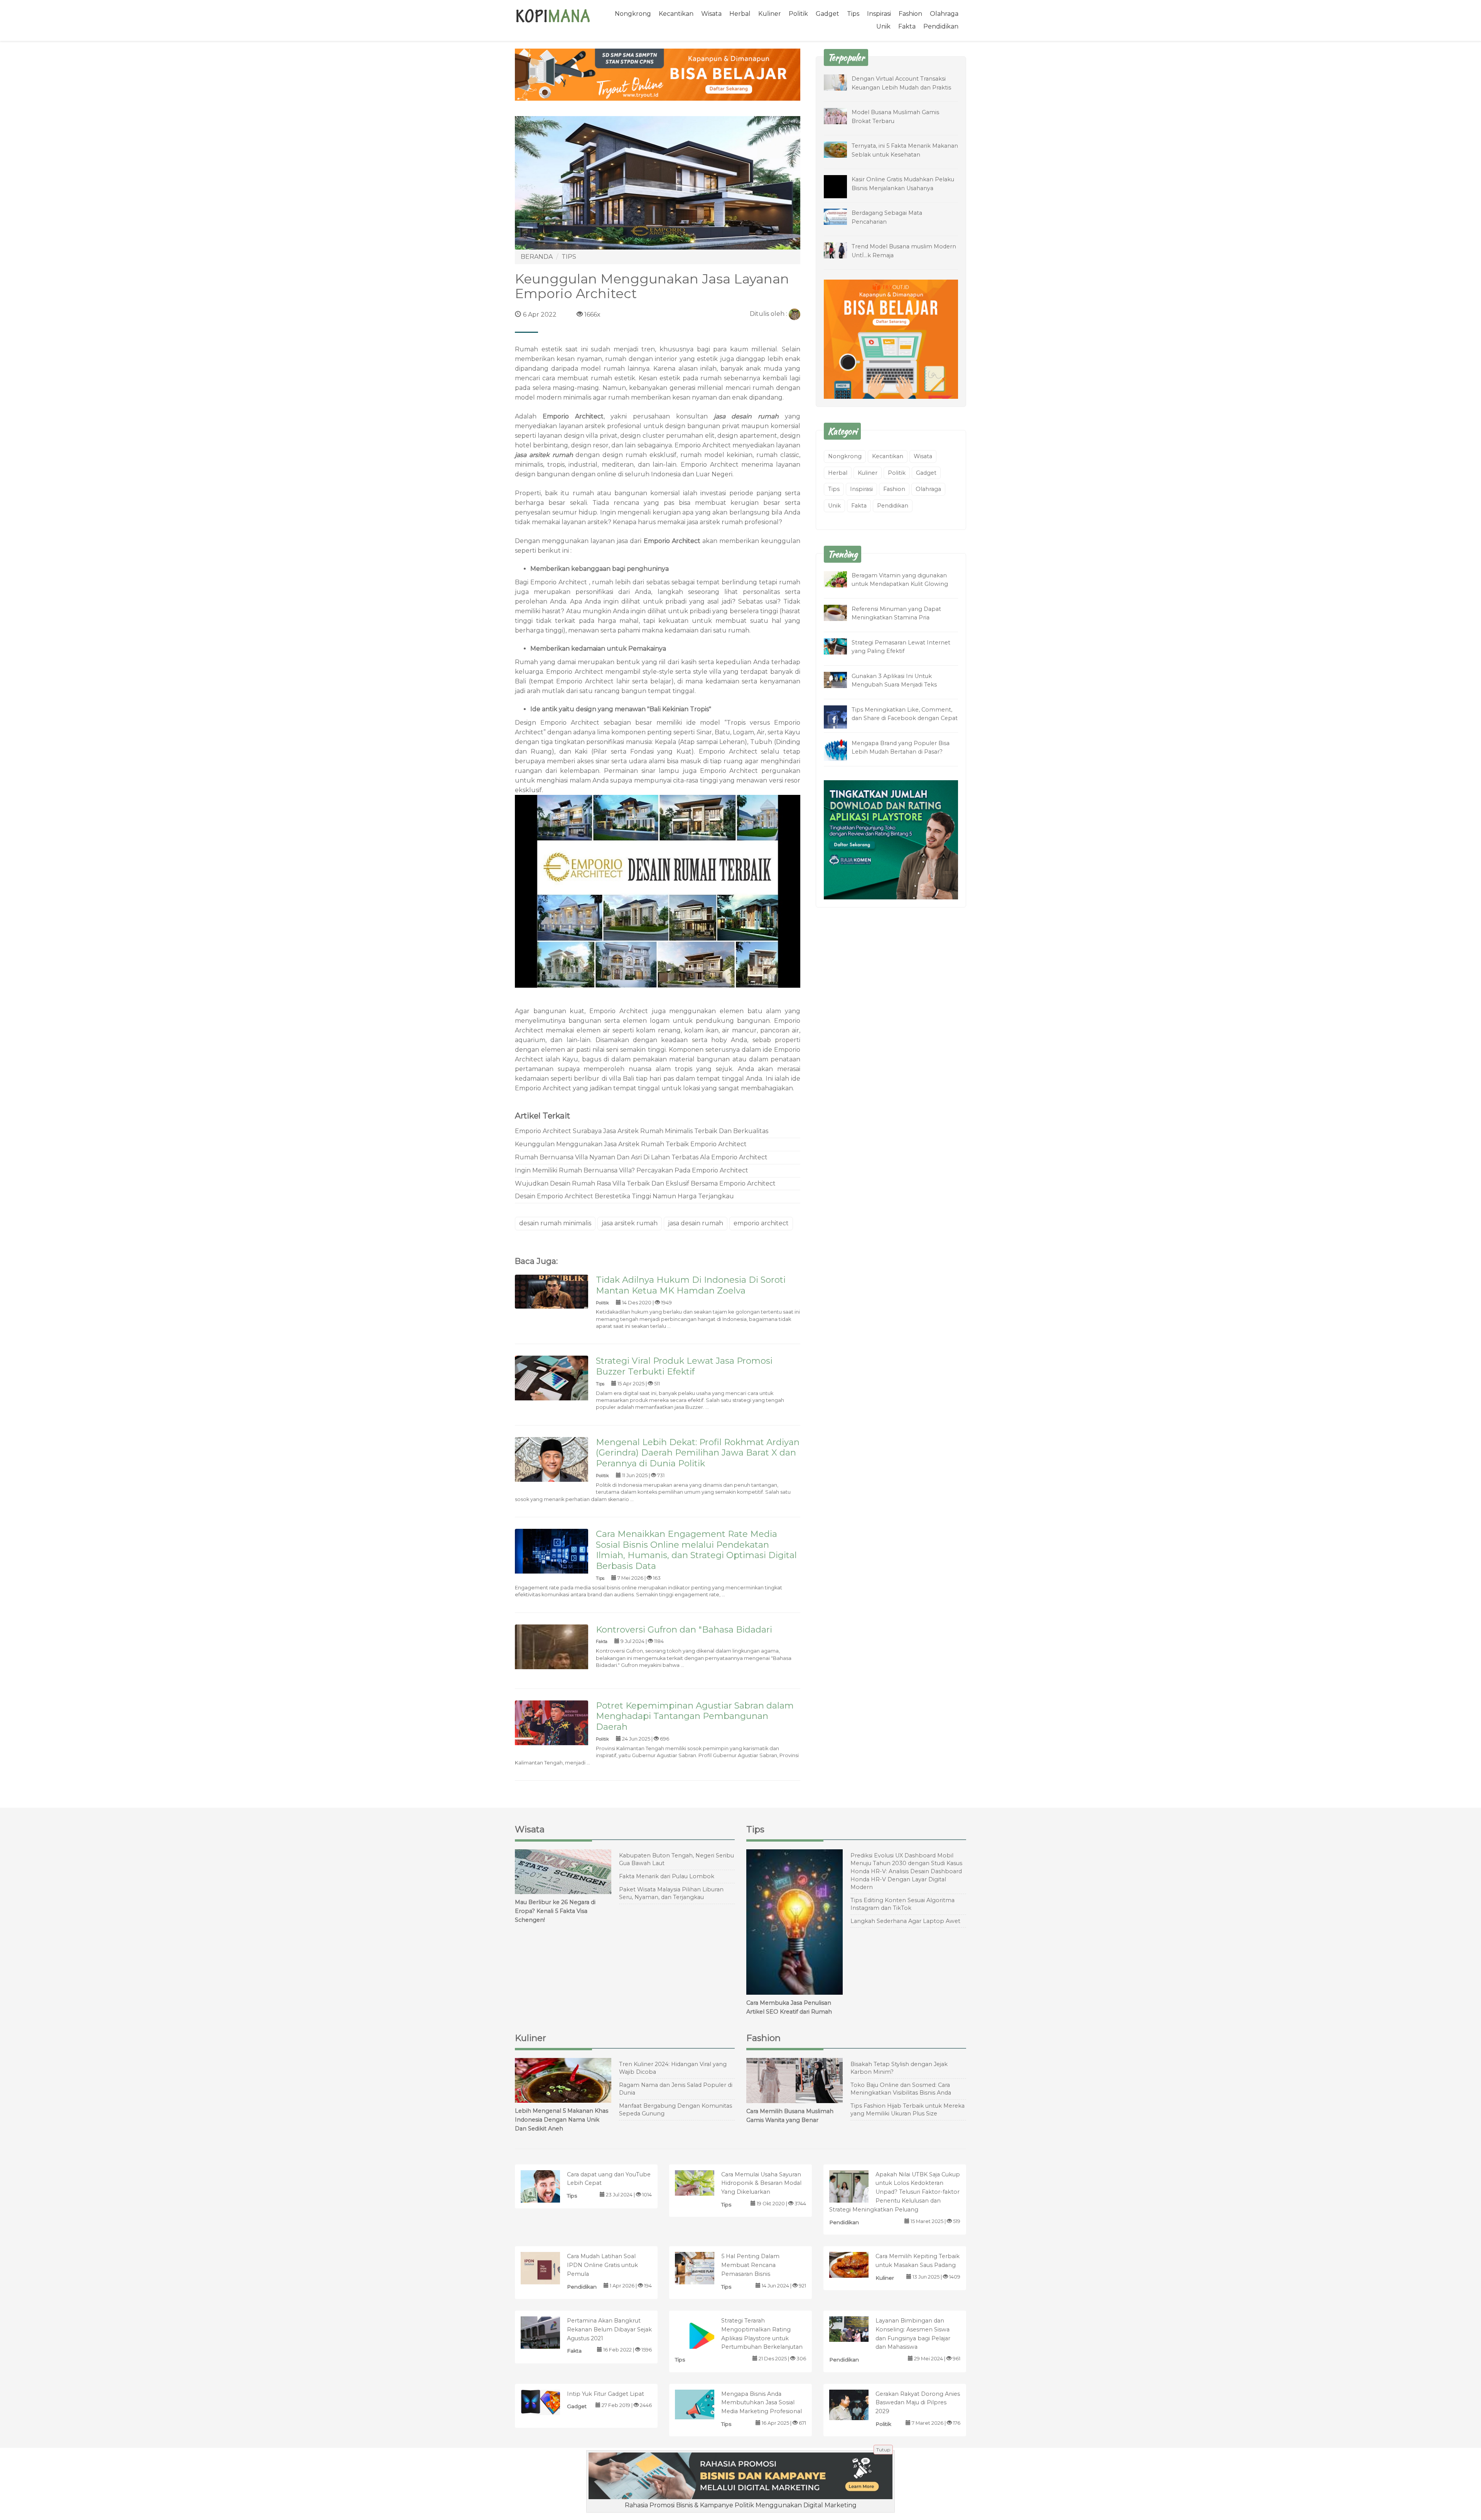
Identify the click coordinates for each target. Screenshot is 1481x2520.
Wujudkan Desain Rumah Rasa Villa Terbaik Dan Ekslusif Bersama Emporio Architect (645, 1183)
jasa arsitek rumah (544, 455)
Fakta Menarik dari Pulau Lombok (667, 1876)
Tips (853, 14)
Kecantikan (676, 14)
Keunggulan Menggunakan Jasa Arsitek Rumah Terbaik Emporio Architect (631, 1144)
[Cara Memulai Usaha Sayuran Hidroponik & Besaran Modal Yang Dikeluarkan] (703, 2182)
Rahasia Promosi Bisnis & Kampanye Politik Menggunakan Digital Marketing (741, 2505)
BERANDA (537, 257)
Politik (798, 14)
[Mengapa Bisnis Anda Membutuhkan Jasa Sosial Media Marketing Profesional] (703, 2404)
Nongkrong (633, 14)
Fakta (907, 26)
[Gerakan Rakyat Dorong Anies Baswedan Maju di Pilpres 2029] (857, 2404)
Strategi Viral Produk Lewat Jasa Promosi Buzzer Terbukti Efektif (684, 1366)
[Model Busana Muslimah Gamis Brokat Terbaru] (841, 116)
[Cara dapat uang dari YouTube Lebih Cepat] (548, 2188)
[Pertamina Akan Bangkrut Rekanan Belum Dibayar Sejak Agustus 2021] (548, 2334)
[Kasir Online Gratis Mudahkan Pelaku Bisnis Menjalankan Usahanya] (841, 192)
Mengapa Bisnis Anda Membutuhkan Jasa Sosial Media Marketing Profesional (762, 2403)
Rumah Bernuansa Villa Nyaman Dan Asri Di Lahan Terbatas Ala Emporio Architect (641, 1157)
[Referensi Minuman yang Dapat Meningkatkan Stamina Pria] (841, 612)
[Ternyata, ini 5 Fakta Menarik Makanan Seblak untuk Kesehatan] (841, 149)
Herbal (740, 14)
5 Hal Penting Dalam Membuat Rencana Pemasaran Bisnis (750, 2265)
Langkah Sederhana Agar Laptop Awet (905, 1921)
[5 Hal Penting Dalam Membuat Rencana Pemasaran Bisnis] (703, 2268)
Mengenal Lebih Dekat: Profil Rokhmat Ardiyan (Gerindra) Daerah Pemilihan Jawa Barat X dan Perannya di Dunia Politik (698, 1453)
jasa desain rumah (746, 416)
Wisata (711, 14)
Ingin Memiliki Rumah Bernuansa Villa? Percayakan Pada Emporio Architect (632, 1170)
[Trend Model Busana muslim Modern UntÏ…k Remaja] (841, 250)
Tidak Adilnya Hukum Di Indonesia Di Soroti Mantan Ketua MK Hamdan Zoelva (691, 1285)
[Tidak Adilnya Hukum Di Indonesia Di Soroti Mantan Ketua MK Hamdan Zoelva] (552, 1291)
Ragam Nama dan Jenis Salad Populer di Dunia (676, 2089)
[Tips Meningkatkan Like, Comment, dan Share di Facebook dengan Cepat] (841, 718)
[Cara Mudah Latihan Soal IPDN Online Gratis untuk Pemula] (548, 2270)
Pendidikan (941, 26)
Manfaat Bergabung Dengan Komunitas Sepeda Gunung (676, 2110)
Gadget (827, 14)
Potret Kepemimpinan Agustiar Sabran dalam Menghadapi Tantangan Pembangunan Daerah (695, 1716)
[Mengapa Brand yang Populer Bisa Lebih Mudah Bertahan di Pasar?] (841, 750)
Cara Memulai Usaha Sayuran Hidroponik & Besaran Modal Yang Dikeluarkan (761, 2183)
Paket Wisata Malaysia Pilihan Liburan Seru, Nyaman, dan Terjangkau (671, 1893)
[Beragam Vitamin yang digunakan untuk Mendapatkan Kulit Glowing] (841, 579)
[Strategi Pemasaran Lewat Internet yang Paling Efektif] (841, 646)
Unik (883, 26)
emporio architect (761, 1223)
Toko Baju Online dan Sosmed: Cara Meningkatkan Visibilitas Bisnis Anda (901, 2089)
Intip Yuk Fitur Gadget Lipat (606, 2394)
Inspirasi (879, 14)
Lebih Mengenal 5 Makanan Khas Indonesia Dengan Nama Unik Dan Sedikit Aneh (562, 2120)
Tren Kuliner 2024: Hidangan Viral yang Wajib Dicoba (673, 2068)
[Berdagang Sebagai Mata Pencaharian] (841, 216)
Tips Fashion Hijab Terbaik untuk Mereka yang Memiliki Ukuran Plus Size (907, 2110)
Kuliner (770, 14)
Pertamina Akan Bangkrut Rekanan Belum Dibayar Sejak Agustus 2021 (609, 2329)
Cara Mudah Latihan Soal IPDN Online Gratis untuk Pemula (602, 2265)
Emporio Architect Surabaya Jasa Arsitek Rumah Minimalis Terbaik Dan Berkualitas (642, 1131)
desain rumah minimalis (555, 1223)
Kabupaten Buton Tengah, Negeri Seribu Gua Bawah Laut (676, 1860)
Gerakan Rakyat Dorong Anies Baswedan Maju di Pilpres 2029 (918, 2403)
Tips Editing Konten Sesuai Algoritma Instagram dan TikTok (902, 1904)
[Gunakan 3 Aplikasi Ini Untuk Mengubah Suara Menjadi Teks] (841, 679)
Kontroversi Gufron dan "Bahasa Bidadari (684, 1629)
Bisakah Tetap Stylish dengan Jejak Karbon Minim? (899, 2068)
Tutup (883, 2450)
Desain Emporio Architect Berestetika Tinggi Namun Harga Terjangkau (624, 1196)
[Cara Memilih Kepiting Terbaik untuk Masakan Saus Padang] (857, 2264)
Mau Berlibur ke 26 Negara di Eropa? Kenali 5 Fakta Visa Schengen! (555, 1911)
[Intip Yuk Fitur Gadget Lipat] (548, 2402)
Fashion (910, 14)
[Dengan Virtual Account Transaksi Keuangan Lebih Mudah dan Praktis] (841, 82)
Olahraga (944, 14)
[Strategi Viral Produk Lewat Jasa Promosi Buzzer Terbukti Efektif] (552, 1380)
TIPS (569, 257)
